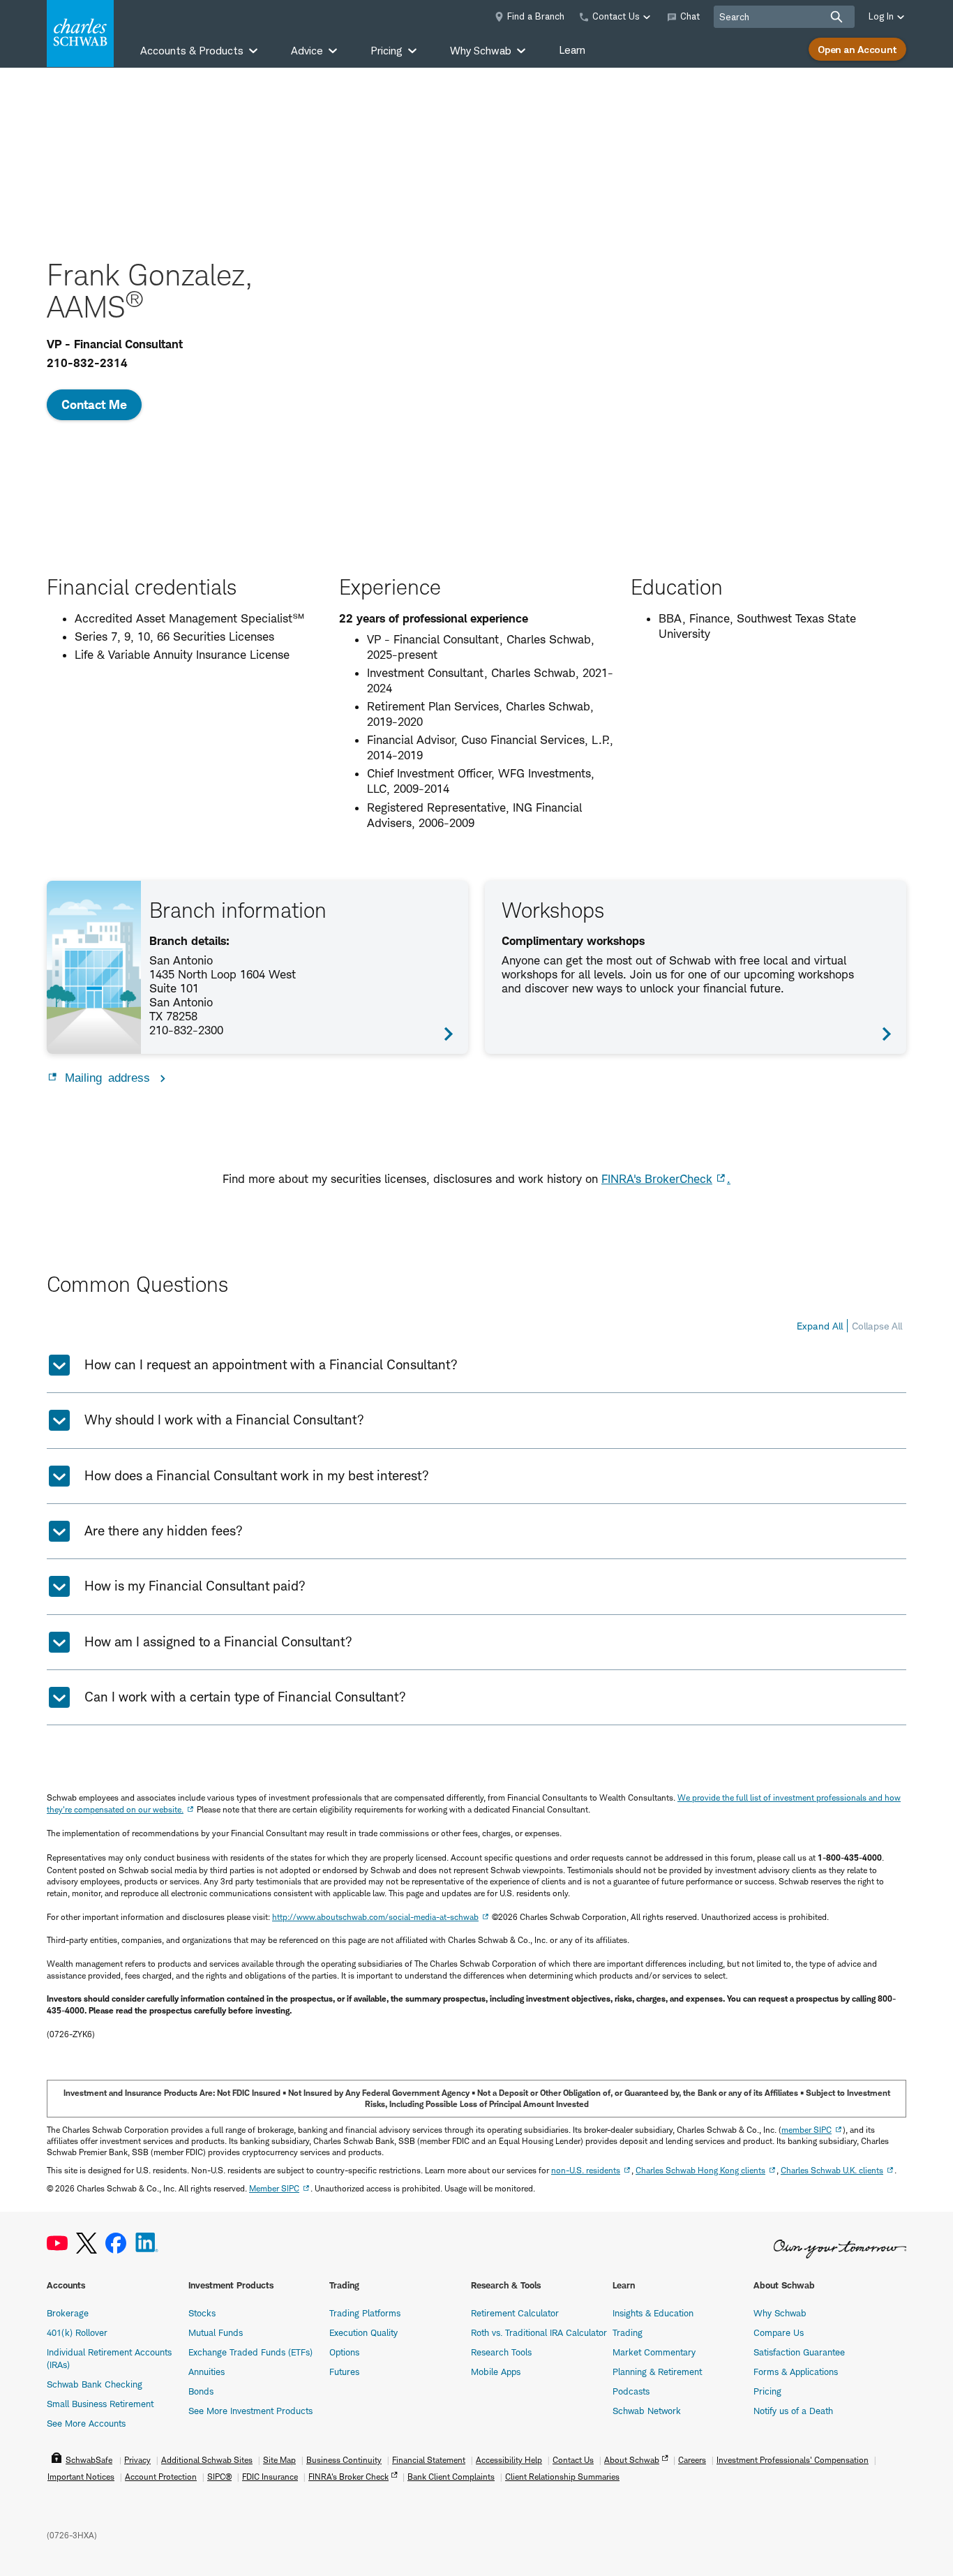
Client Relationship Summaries (562, 2477)
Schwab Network (647, 2411)
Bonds (201, 2391)
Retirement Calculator (515, 2313)
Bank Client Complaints (451, 2477)
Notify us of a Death (793, 2411)
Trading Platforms (365, 2313)
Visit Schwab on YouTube (57, 2243)
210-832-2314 (87, 363)
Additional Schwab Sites (207, 2460)
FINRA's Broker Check (348, 2477)
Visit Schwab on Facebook (116, 2243)
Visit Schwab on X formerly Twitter (87, 2243)
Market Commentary (654, 2352)
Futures (344, 2372)
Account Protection (161, 2477)
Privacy (137, 2460)
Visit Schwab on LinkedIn (147, 2243)
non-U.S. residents (586, 2170)
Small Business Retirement (100, 2404)
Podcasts (631, 2391)
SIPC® (219, 2477)
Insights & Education (653, 2313)
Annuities (207, 2372)
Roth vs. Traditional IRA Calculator (539, 2332)
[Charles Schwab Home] (80, 33)
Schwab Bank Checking (95, 2384)
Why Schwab (780, 2313)
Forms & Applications (796, 2372)
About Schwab (632, 2460)
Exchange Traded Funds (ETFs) (250, 2352)
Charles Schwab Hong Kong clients (700, 2170)
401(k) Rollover (77, 2332)
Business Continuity (344, 2460)
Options (344, 2352)
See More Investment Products (250, 2411)
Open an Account (857, 49)
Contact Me (94, 404)
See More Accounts (86, 2423)
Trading (628, 2332)
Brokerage (68, 2313)
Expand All (820, 1326)
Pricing (767, 2391)
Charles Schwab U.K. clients (832, 2170)
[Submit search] (836, 17)
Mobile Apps (496, 2372)
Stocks (202, 2313)
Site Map (279, 2460)
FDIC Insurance (270, 2477)
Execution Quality (363, 2332)
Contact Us (573, 2460)
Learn (572, 50)
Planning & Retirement (657, 2372)
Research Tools (501, 2352)
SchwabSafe (89, 2460)
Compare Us (779, 2332)
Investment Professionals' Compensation (793, 2460)
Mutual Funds (216, 2332)
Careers (692, 2460)
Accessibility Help (509, 2460)
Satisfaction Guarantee (799, 2352)
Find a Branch (536, 16)
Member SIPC (274, 2188)
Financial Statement (429, 2460)
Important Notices (81, 2477)
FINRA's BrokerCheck (657, 1179)
